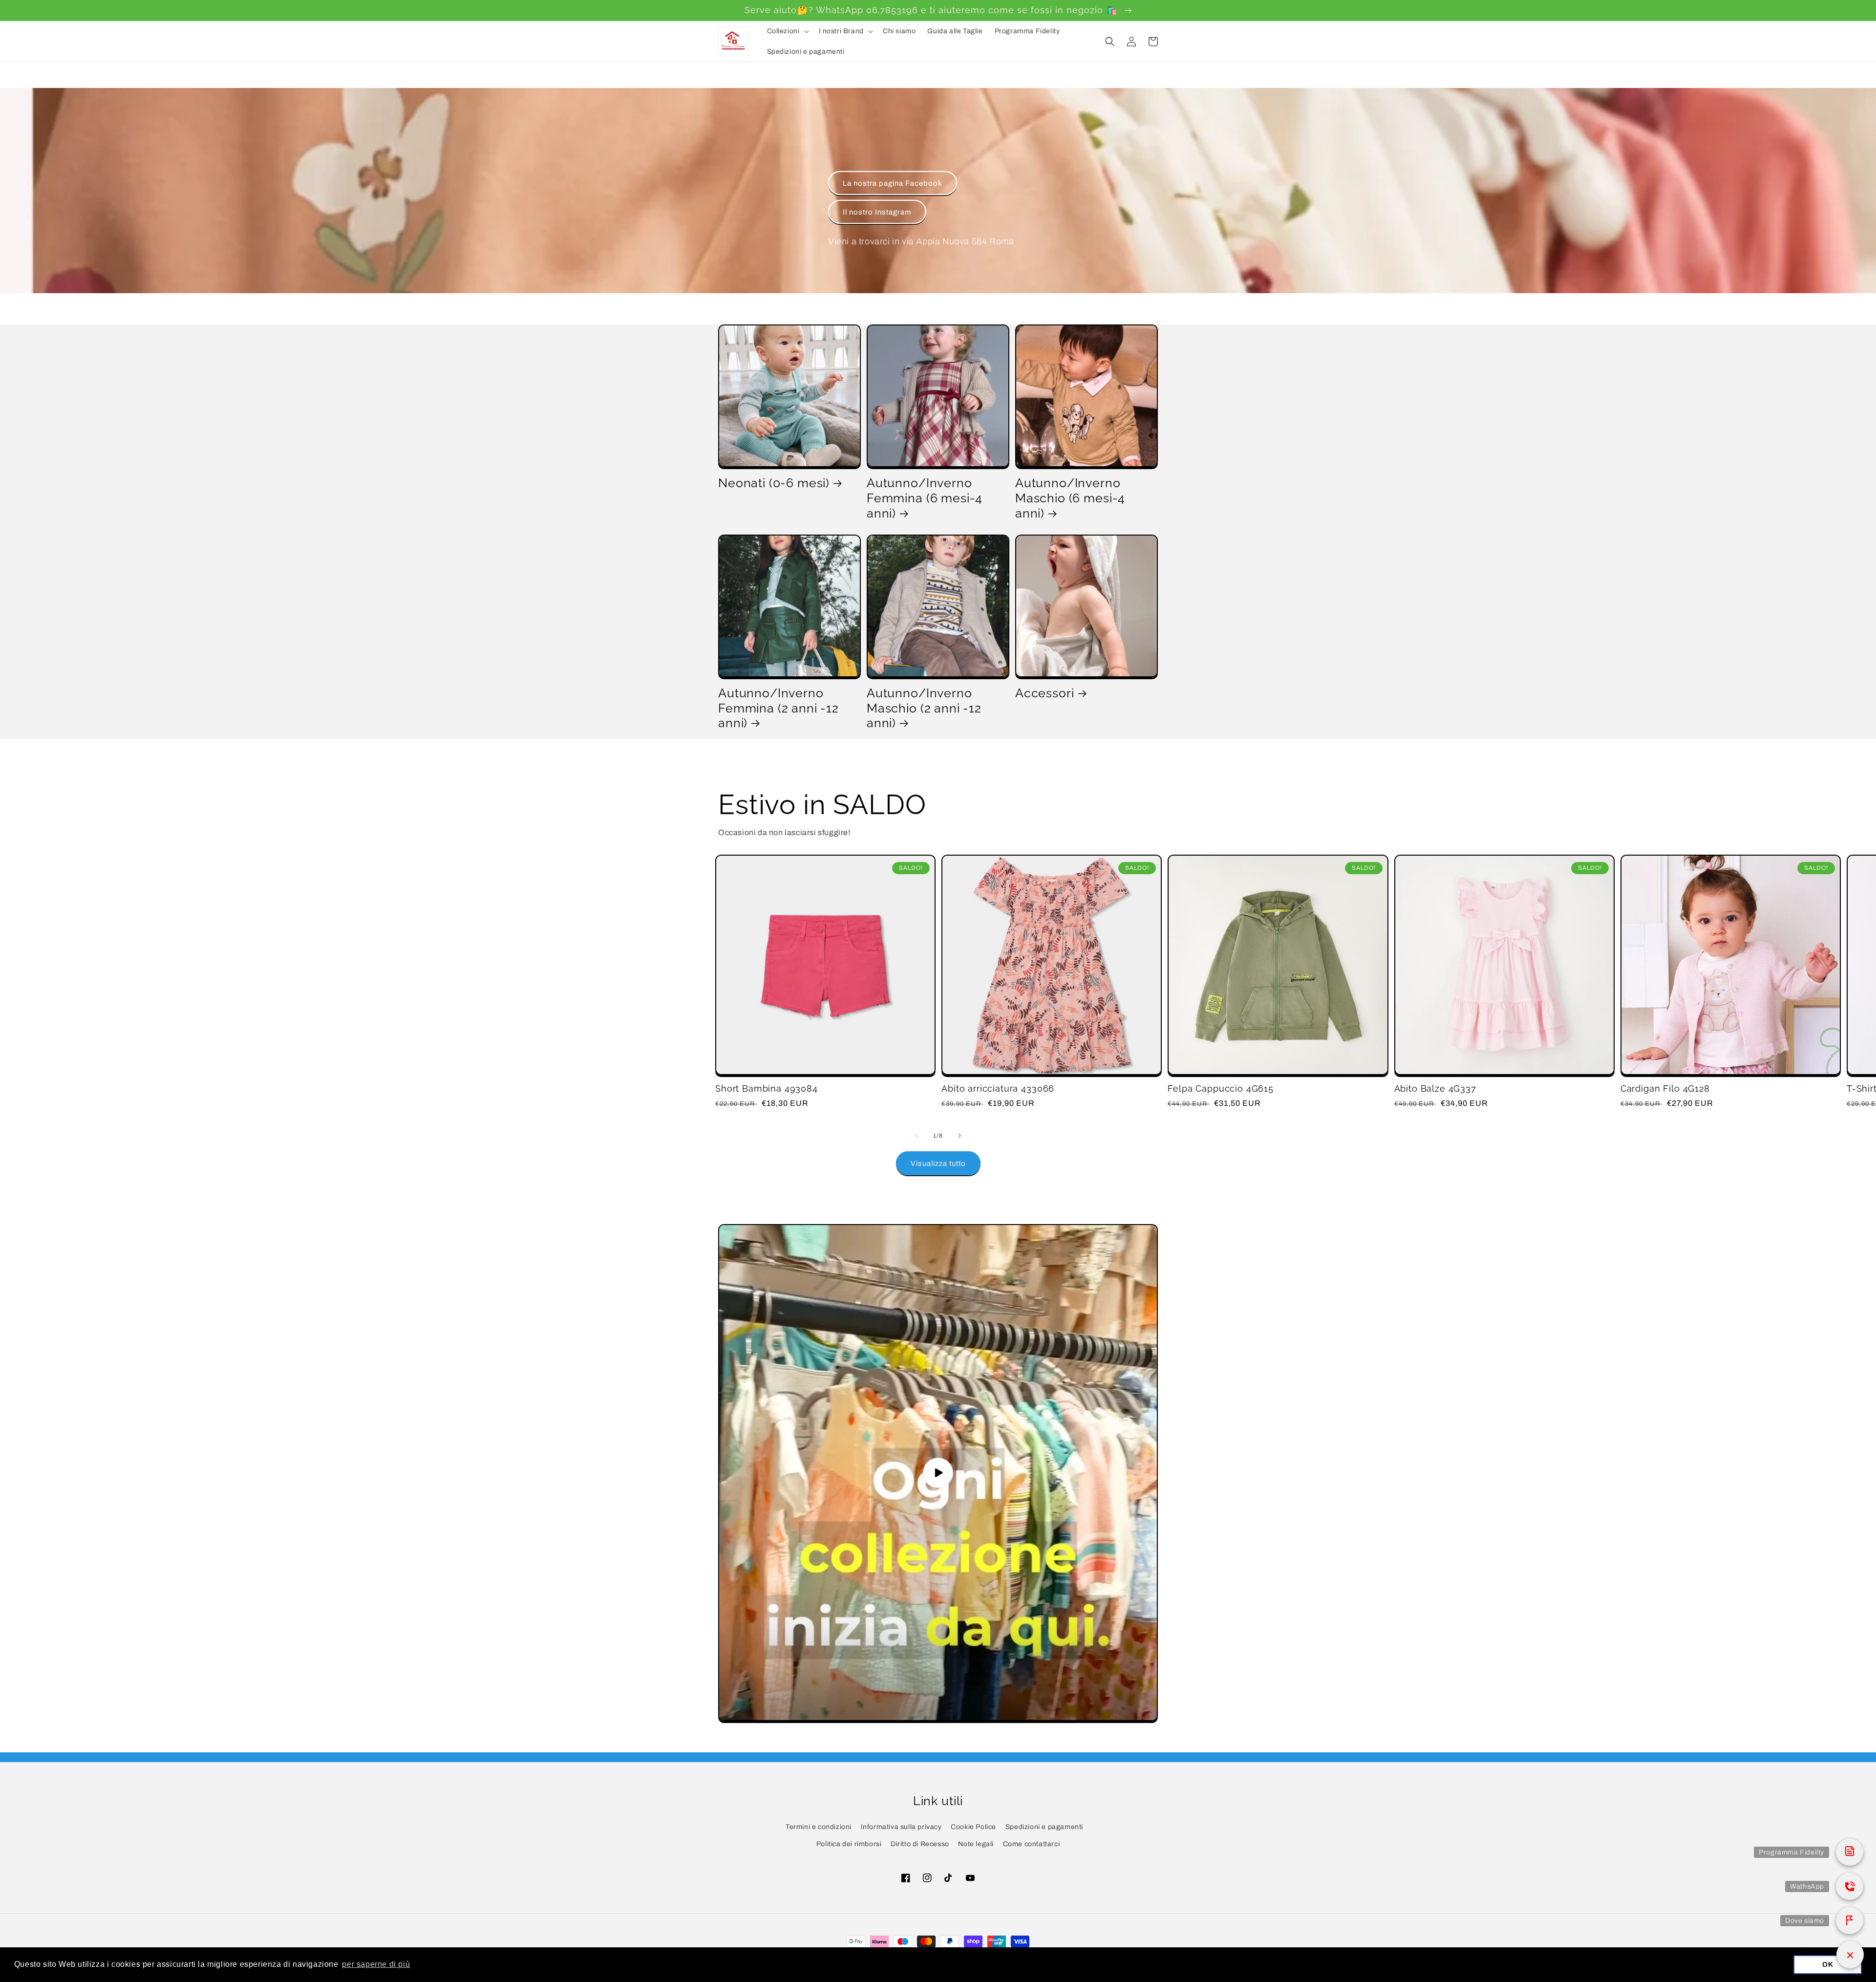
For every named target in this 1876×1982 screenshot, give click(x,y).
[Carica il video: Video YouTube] (938, 1473)
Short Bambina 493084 (767, 1088)
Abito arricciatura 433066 (998, 1088)
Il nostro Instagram (877, 212)
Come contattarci (1032, 1844)
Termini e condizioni (819, 1827)
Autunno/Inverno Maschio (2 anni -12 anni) (924, 708)
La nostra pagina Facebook (893, 183)
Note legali (976, 1844)
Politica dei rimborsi (849, 1844)
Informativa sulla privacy (901, 1827)
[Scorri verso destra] (959, 1136)
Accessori (1045, 693)
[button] (787, 31)
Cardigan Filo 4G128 (1665, 1088)
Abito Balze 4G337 (1435, 1088)
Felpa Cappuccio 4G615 (1221, 1088)
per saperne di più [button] (376, 1964)
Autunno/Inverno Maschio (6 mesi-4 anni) (1070, 498)
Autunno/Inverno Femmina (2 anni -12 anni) (778, 708)
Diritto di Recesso (920, 1844)
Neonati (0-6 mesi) (774, 483)
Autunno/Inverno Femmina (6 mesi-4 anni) (925, 498)
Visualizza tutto (938, 1163)
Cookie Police (973, 1827)
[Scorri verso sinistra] (917, 1136)
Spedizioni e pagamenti (1044, 1827)
